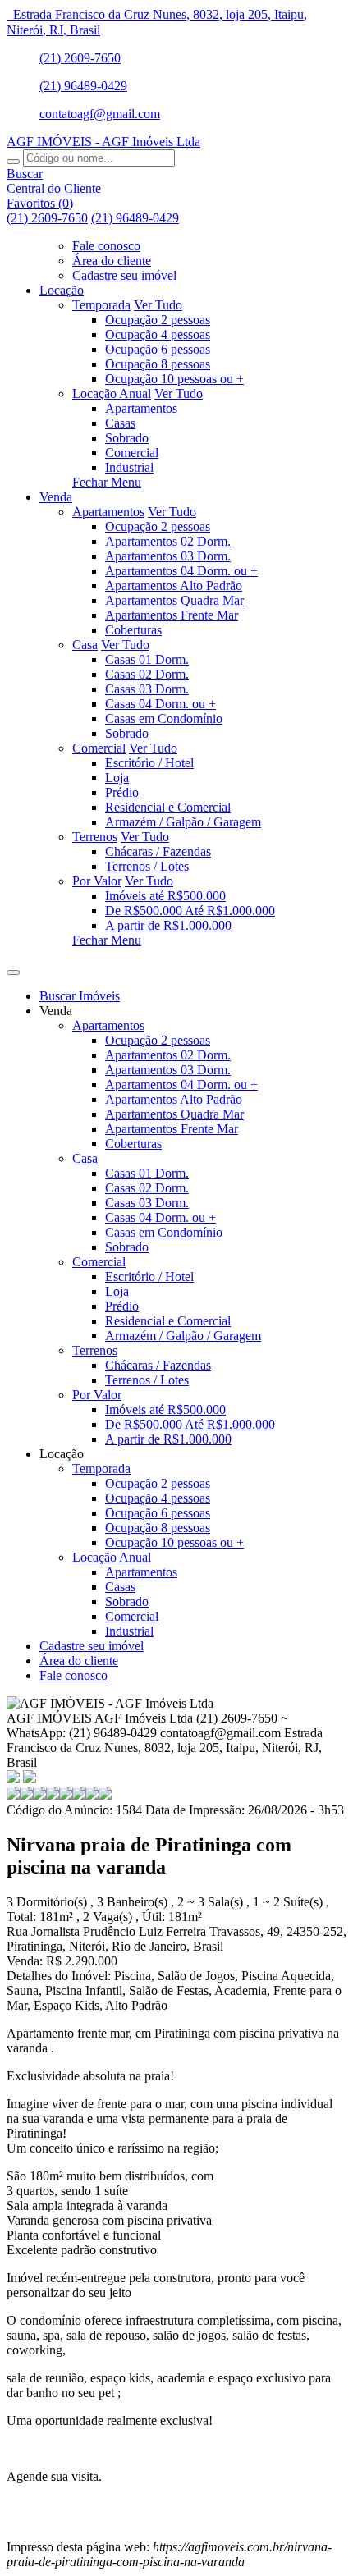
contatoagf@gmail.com (100, 114)
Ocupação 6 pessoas (158, 349)
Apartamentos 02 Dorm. (168, 541)
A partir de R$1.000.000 (168, 925)
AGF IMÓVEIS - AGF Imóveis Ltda (103, 142)
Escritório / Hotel (149, 763)
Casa (85, 645)
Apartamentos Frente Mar (172, 615)
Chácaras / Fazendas (158, 851)
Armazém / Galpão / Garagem (183, 822)
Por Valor (97, 881)
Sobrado (127, 438)
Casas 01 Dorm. (147, 659)
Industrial (129, 467)
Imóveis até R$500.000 (165, 896)
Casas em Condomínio (164, 718)
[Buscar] (13, 162)
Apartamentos (141, 408)
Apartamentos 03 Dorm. (168, 556)
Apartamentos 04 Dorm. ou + (181, 571)
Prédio (122, 792)
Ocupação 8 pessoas (158, 364)
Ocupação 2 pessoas (158, 320)
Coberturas (133, 630)
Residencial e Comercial (168, 807)
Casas (120, 423)
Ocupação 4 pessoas (158, 334)
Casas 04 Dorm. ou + (160, 704)
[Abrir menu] (13, 968)
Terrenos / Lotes (147, 866)
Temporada (101, 305)
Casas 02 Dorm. (147, 674)
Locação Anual (112, 393)
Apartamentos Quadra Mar (174, 600)
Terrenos (95, 837)
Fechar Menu (107, 482)
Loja (117, 778)
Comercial (132, 453)
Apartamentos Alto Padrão (174, 586)
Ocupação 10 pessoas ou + (174, 379)
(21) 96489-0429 (83, 86)
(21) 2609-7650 (80, 58)
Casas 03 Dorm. (147, 689)
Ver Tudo (158, 305)
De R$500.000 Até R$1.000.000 (190, 911)
